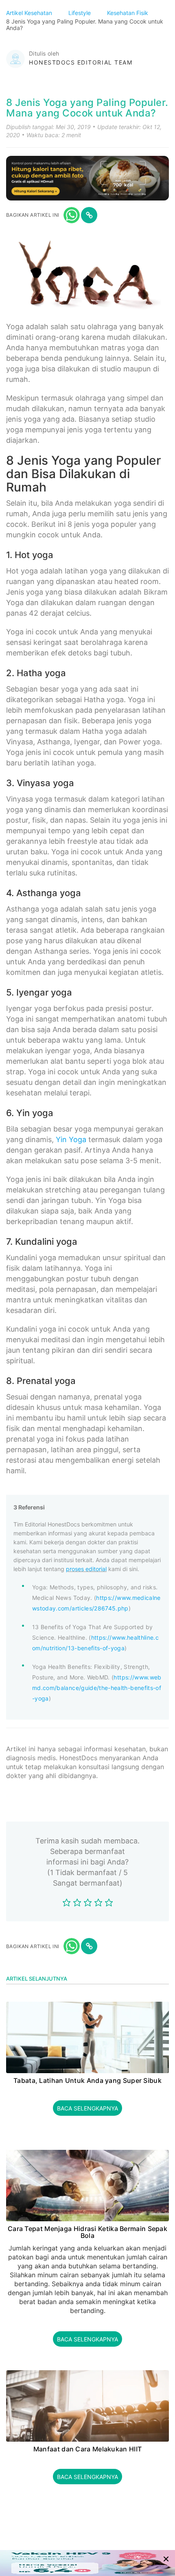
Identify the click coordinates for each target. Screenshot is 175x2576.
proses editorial (86, 1569)
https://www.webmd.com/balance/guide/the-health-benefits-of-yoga (97, 1688)
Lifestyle (80, 13)
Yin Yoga (71, 1139)
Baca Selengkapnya (87, 2108)
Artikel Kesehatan (30, 13)
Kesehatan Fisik (128, 13)
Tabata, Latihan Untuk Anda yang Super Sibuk (87, 2081)
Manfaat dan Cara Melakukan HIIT (87, 2449)
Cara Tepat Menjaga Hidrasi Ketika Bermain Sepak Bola (87, 2232)
